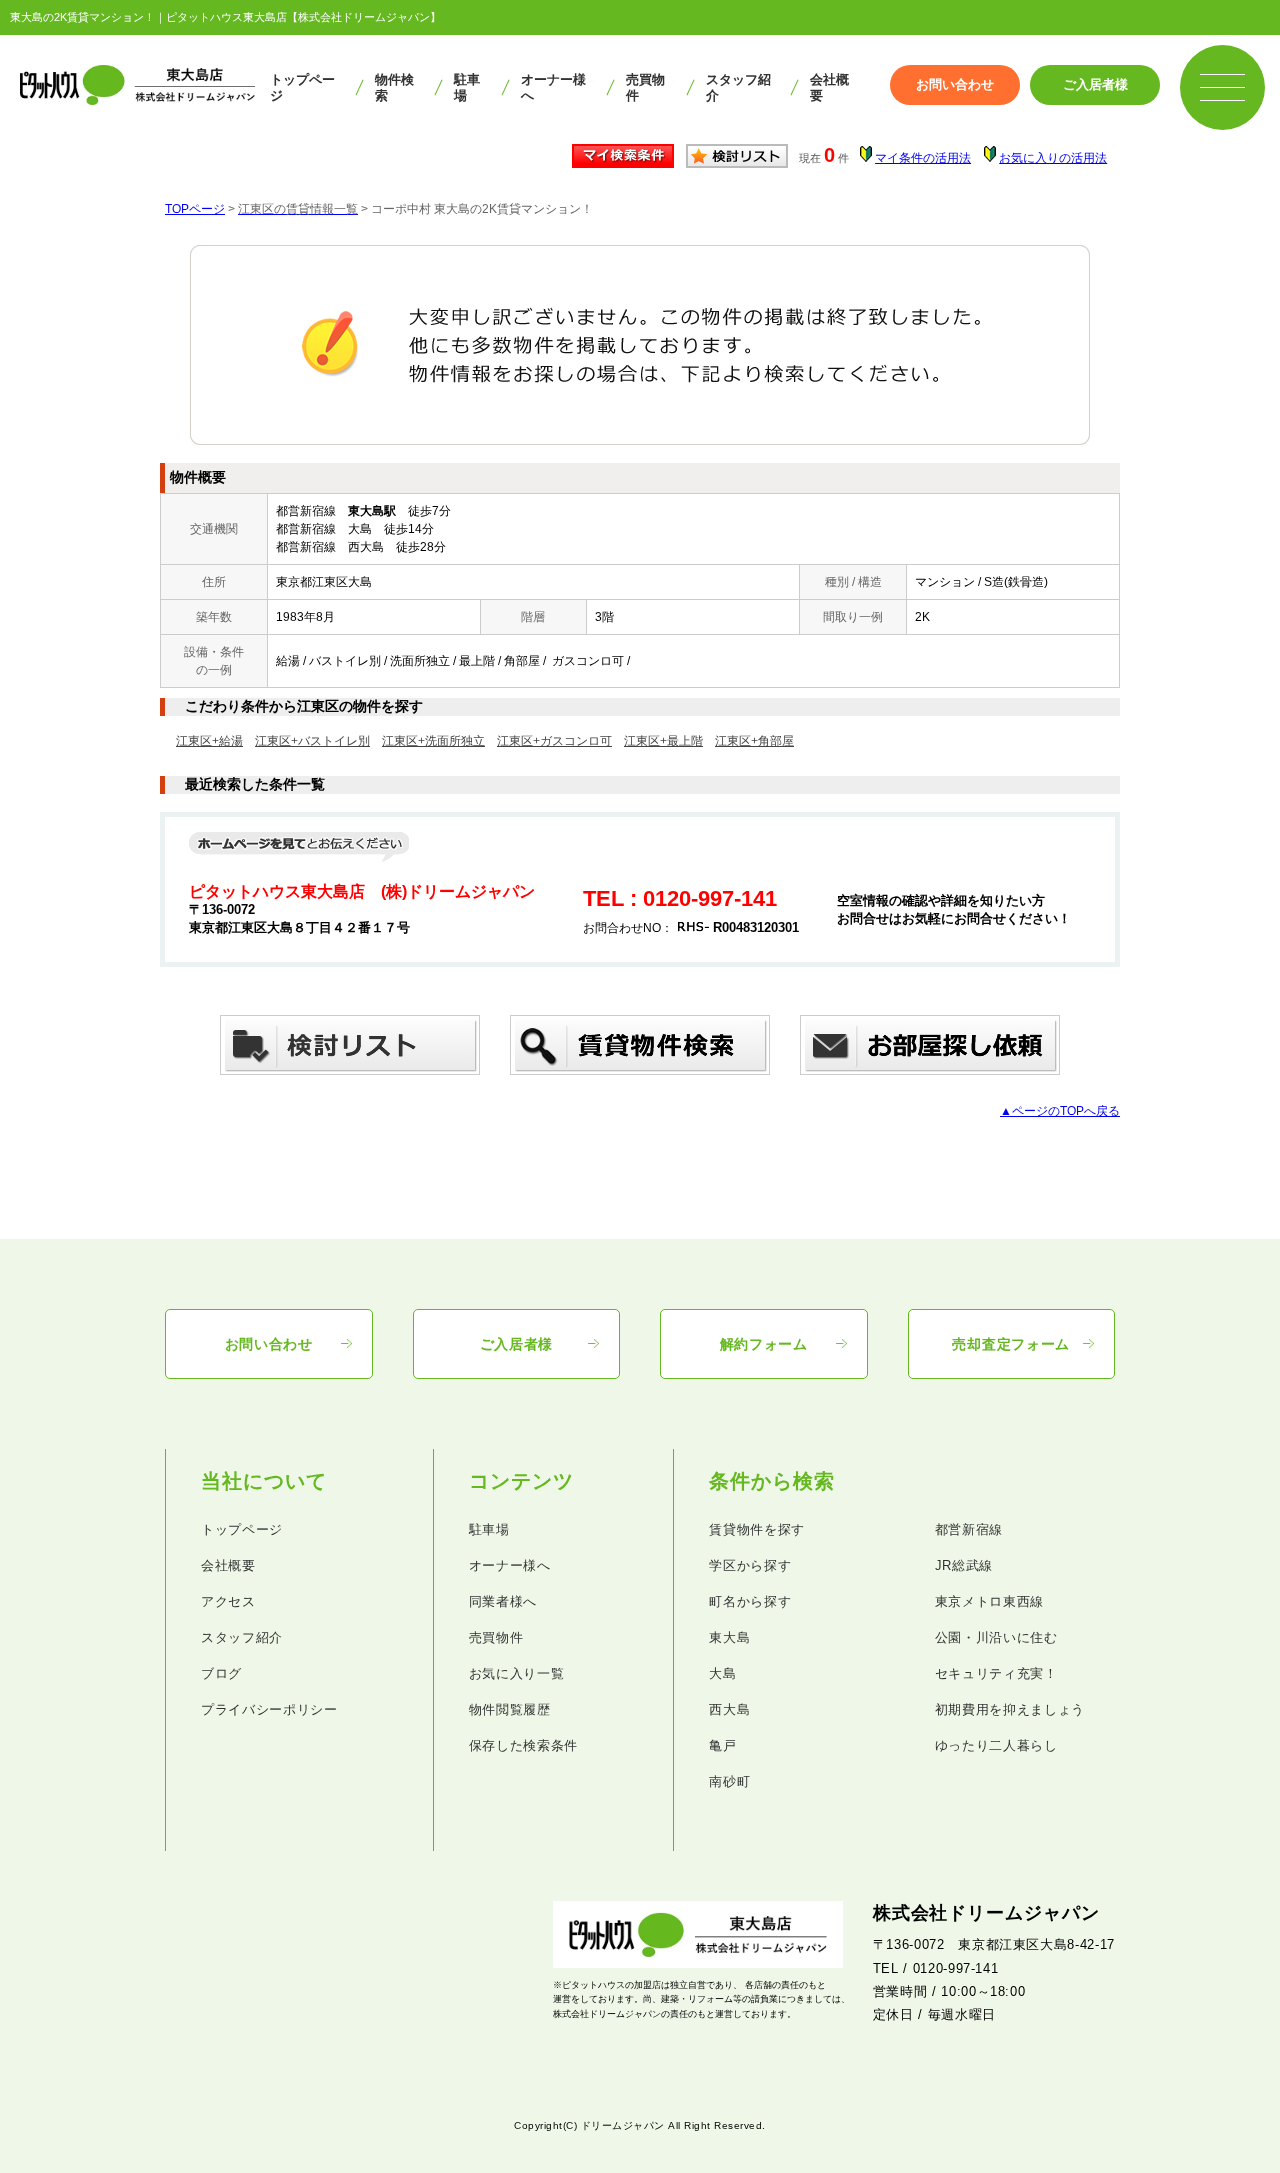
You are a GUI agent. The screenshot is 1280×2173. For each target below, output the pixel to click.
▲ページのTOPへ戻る (1060, 1111)
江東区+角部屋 (754, 741)
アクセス (228, 1601)
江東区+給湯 (209, 741)
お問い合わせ (955, 84)
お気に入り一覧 (517, 1673)
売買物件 (645, 87)
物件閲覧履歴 (510, 1709)
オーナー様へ (553, 87)
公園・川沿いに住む (996, 1637)
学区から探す (750, 1565)
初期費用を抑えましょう (1010, 1709)
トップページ (302, 87)
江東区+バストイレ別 (312, 741)
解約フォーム (764, 1344)
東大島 (729, 1637)
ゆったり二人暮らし (996, 1745)
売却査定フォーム (1011, 1344)
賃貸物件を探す (757, 1529)
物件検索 (394, 87)
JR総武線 (964, 1565)
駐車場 (467, 87)
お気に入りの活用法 (1053, 158)
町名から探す (750, 1601)
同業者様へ (503, 1601)
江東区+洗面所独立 (433, 741)
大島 (722, 1673)
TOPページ (195, 209)
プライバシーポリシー (269, 1709)
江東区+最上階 (663, 741)
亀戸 (722, 1745)
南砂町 (729, 1781)
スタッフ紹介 (738, 87)
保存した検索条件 (523, 1745)
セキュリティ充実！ (996, 1673)
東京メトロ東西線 (989, 1601)
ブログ (221, 1673)
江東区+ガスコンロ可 (554, 741)
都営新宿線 (969, 1529)
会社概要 (829, 87)
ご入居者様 (1095, 84)
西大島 (729, 1709)
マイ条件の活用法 (923, 158)
